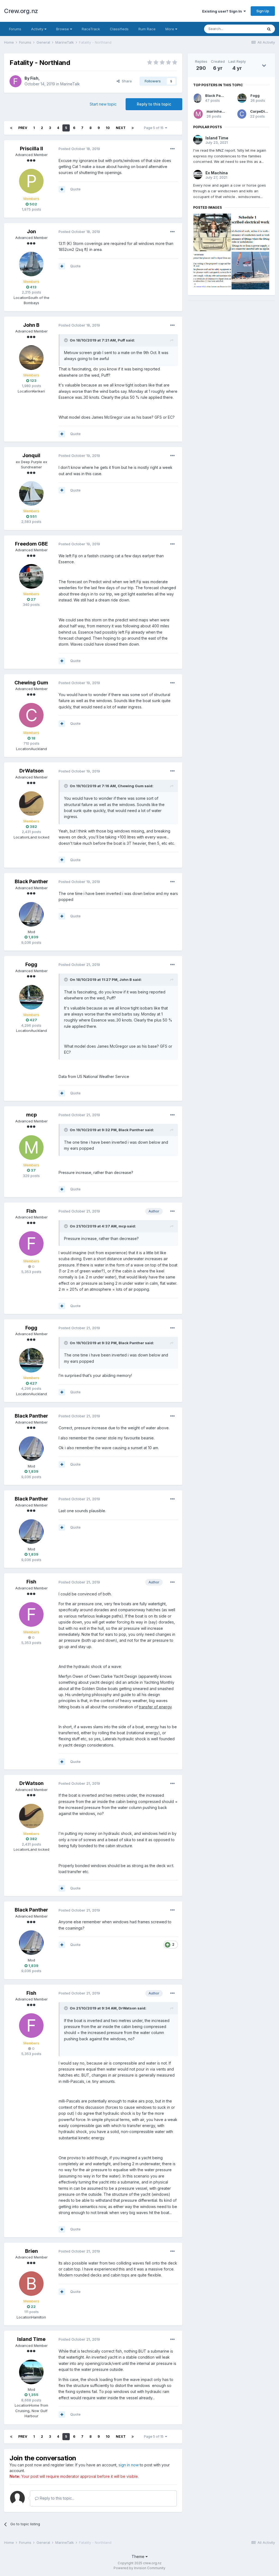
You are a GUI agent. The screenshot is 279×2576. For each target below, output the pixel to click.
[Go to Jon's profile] (31, 264)
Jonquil (31, 455)
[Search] (269, 29)
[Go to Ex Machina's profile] (198, 175)
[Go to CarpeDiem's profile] (242, 114)
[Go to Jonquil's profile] (31, 493)
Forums (15, 29)
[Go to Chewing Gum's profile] (31, 715)
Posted (79, 149)
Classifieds (119, 29)
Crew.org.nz (21, 11)
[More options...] (172, 149)
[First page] (11, 128)
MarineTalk (70, 84)
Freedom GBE (31, 544)
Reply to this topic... (57, 2498)
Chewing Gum (31, 683)
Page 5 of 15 (154, 128)
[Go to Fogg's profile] (31, 997)
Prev (23, 128)
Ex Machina (217, 173)
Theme (139, 2556)
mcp (31, 1115)
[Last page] (133, 128)
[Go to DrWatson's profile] (31, 804)
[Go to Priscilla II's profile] (31, 181)
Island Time (31, 2339)
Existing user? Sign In (223, 11)
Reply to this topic (154, 104)
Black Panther (31, 881)
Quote (75, 189)
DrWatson (31, 771)
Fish (34, 78)
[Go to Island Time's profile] (31, 2372)
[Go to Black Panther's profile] (31, 914)
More (170, 29)
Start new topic (103, 104)
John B (31, 325)
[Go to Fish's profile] (16, 81)
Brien (31, 2251)
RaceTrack (91, 29)
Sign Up (263, 11)
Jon (31, 231)
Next (121, 128)
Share (126, 81)
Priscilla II (31, 149)
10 (108, 128)
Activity (38, 29)
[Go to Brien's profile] (31, 2284)
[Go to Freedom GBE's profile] (31, 576)
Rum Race (147, 29)
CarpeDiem (260, 111)
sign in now (129, 2465)
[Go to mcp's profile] (31, 1148)
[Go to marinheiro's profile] (198, 114)
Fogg (31, 964)
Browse (63, 29)
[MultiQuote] (62, 189)
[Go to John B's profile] (31, 358)
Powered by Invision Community (139, 2568)
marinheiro (217, 111)
